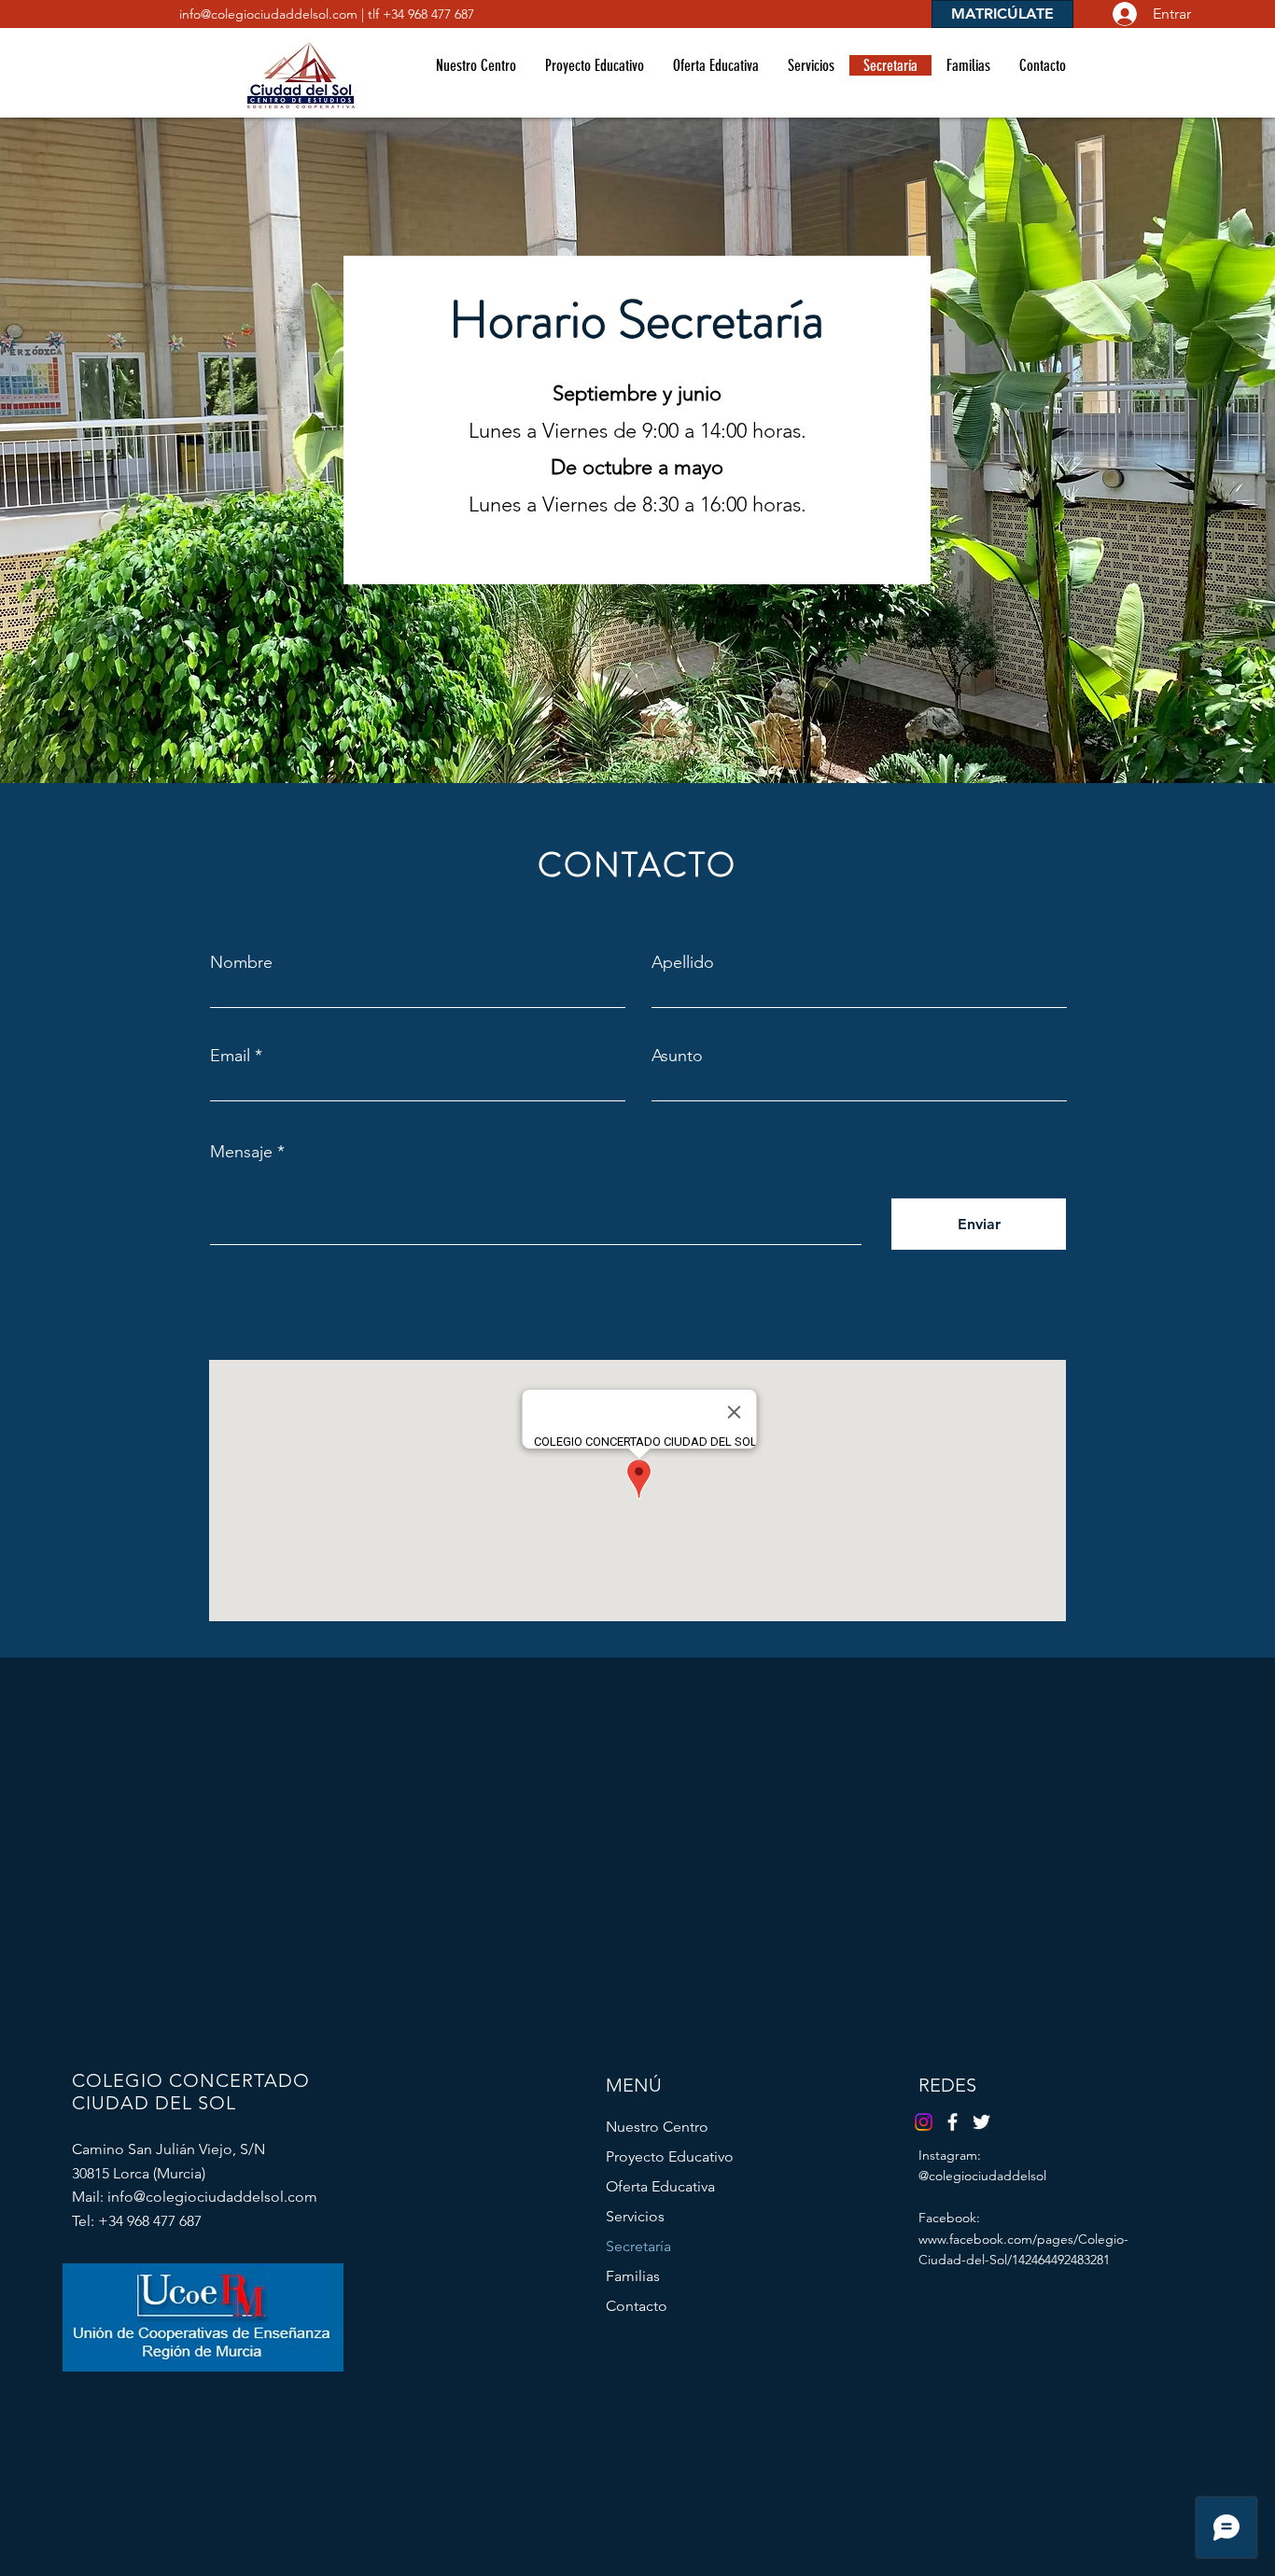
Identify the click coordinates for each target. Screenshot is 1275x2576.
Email (230, 1056)
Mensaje (241, 1152)
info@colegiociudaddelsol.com (268, 14)
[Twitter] (981, 2122)
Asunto (677, 1056)
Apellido (683, 962)
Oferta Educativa (660, 2186)
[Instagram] (924, 2122)
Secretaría (638, 2246)
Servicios (635, 2216)
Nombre (241, 962)
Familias (633, 2276)
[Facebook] (953, 2122)
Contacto (637, 2306)
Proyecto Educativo (670, 2156)
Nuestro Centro (657, 2127)
